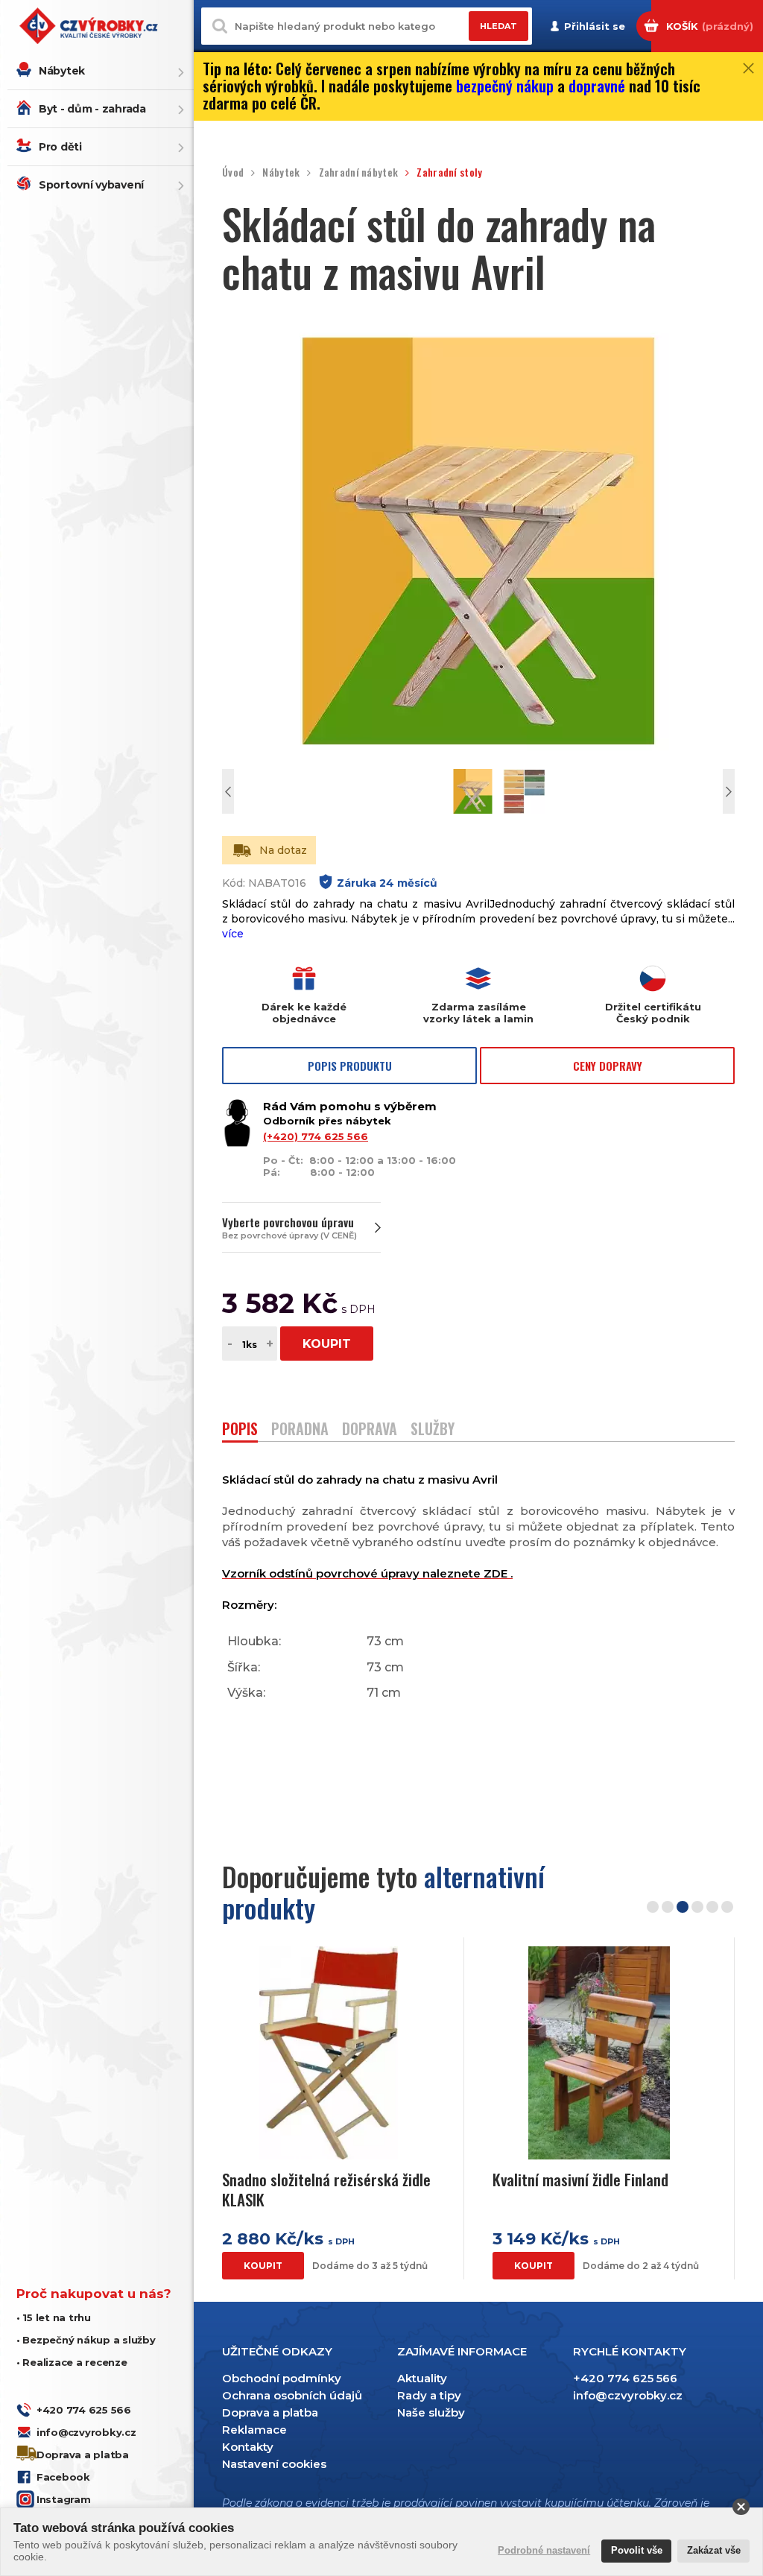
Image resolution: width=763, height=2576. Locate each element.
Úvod (233, 173)
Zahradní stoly (449, 173)
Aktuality (422, 2378)
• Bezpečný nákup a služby (86, 2340)
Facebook (63, 2477)
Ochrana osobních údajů (292, 2395)
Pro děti (60, 147)
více (233, 934)
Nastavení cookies (274, 2464)
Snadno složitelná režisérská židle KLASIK (326, 2190)
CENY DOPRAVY (608, 1066)
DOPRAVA (370, 1430)
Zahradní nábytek (358, 173)
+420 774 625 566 (84, 2410)
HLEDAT (498, 26)
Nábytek (62, 71)
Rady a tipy (429, 2395)
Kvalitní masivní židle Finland (580, 2179)
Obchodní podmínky (282, 2378)
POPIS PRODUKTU (350, 1066)
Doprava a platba (83, 2455)
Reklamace (254, 2430)
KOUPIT (327, 1344)
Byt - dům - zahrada (92, 109)
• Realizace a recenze (72, 2362)
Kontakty (248, 2447)
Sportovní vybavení (91, 185)
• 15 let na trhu (54, 2317)
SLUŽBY (433, 1430)
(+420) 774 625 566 (316, 1136)
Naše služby (431, 2412)
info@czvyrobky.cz (86, 2432)
